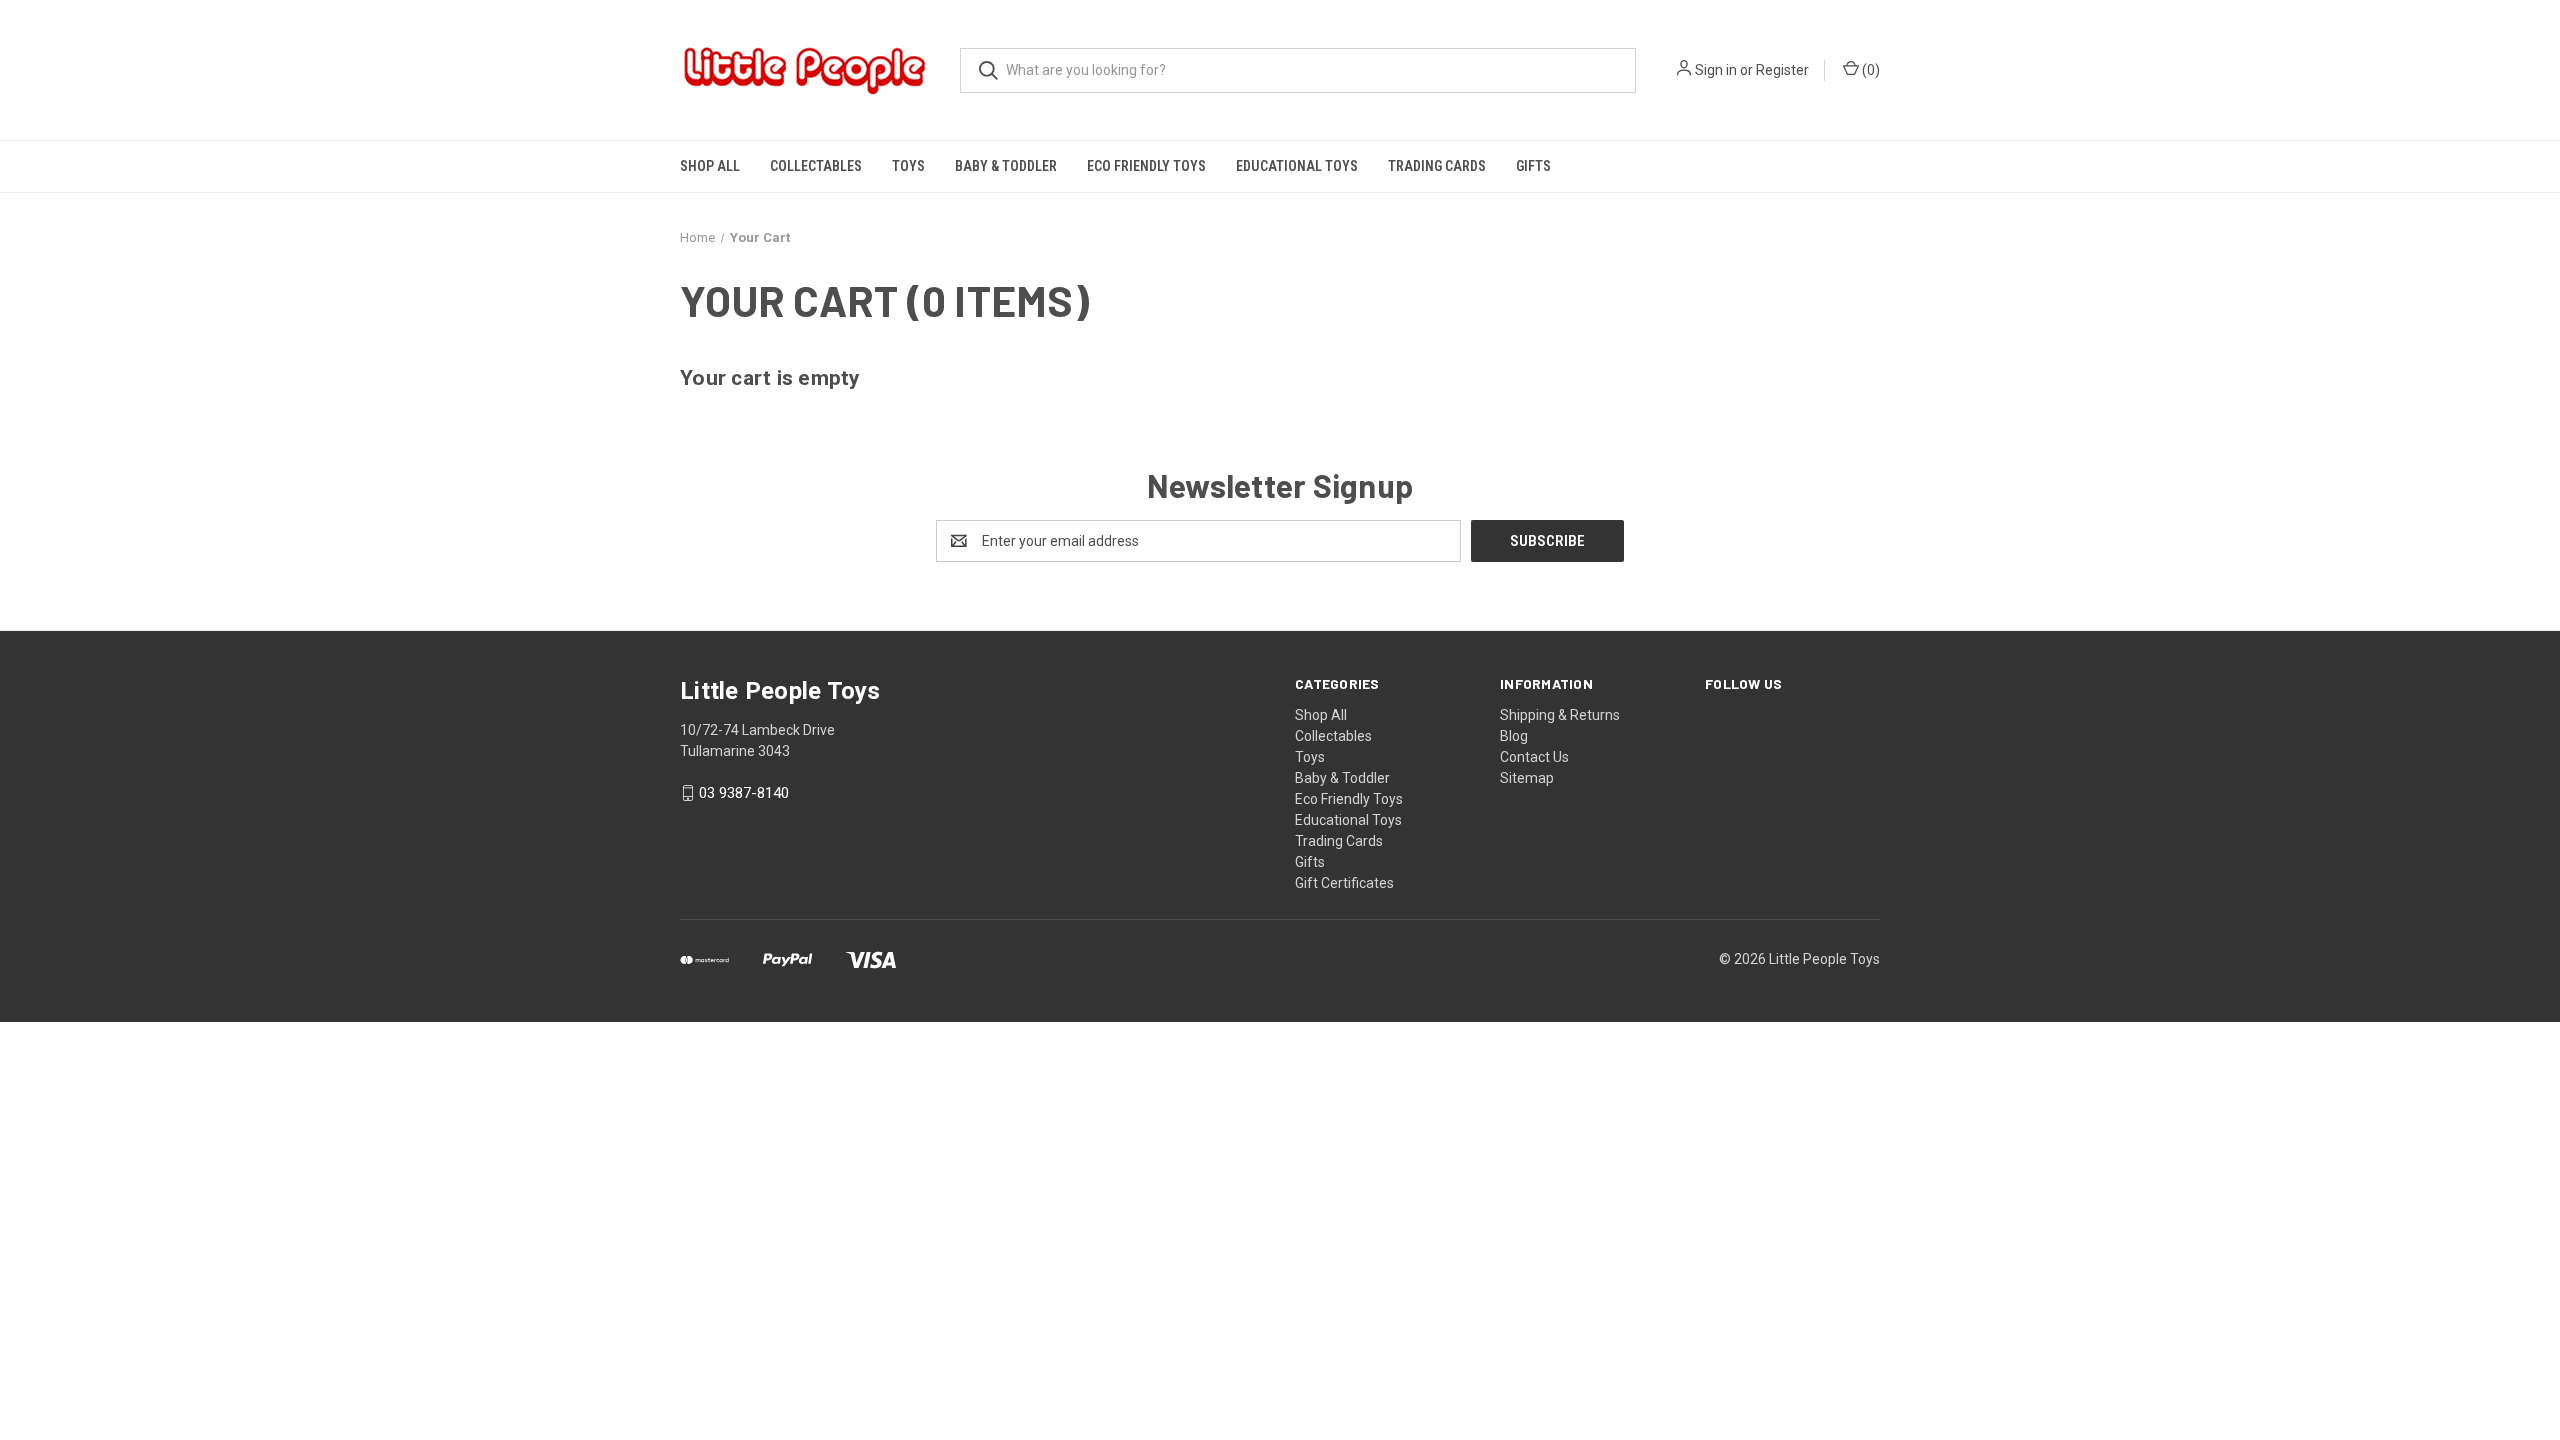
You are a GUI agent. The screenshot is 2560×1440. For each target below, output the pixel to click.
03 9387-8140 (744, 793)
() (1869, 70)
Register (1782, 70)
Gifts (1533, 166)
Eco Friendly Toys (1146, 166)
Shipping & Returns (1560, 715)
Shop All (710, 166)
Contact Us (1534, 757)
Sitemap (1527, 778)
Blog (1514, 736)
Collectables (816, 166)
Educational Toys (1297, 166)
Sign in (1716, 70)
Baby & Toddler (1006, 166)
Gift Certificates (1344, 883)
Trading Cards (1437, 166)
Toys (908, 166)
